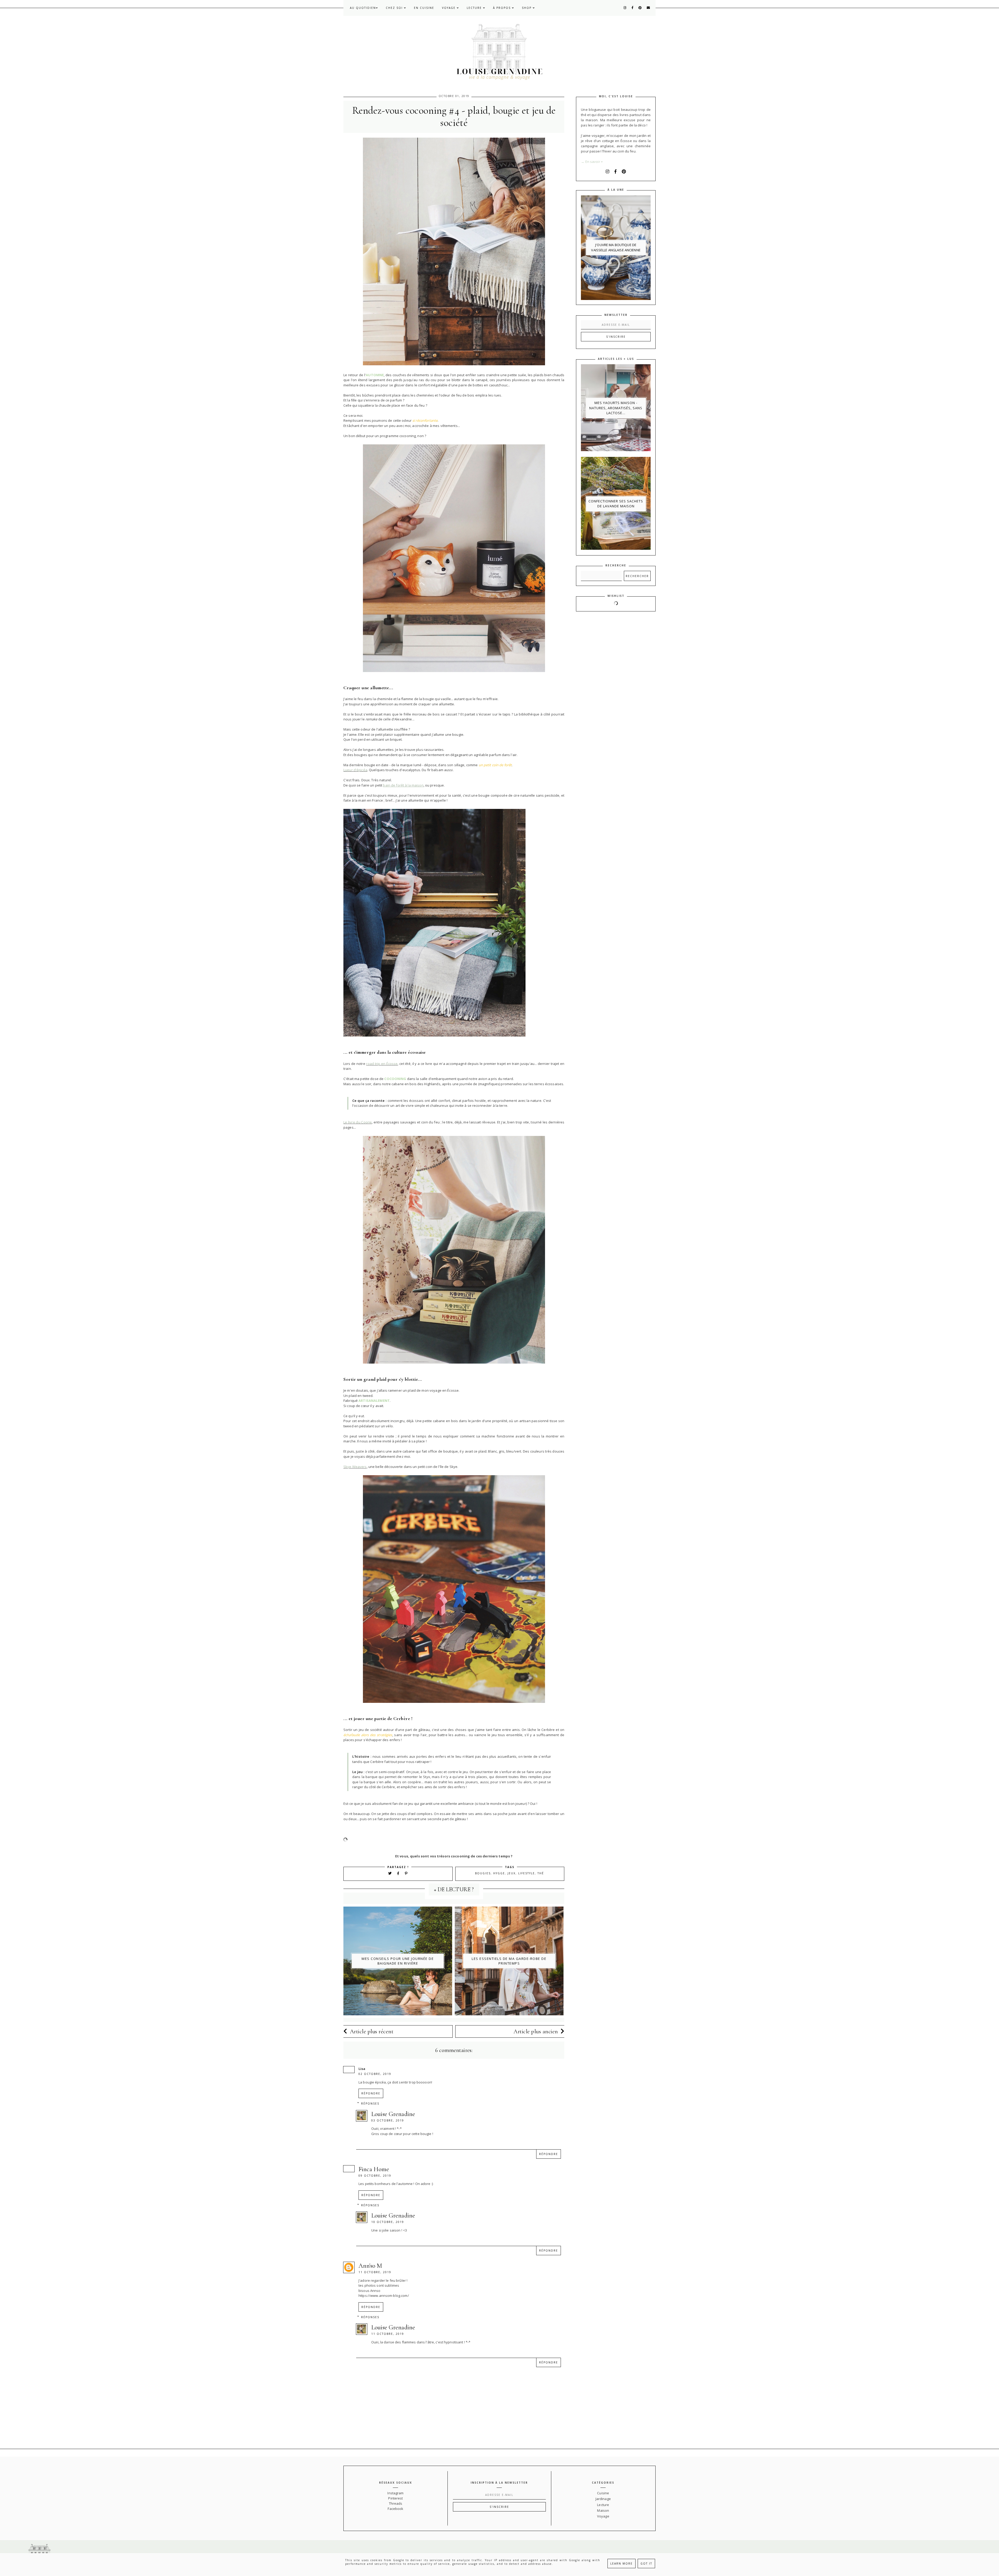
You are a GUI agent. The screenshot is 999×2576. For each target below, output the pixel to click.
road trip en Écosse (382, 1064)
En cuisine (424, 8)
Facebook (395, 2509)
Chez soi (395, 8)
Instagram (395, 2493)
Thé (541, 1873)
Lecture (475, 8)
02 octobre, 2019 (375, 2074)
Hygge (499, 1873)
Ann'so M (370, 2266)
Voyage (449, 8)
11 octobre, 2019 (375, 2272)
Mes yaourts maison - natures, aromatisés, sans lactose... (616, 408)
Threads (396, 2503)
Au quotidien (363, 8)
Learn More (622, 2564)
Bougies (483, 1873)
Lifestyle (527, 1873)
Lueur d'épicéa (355, 770)
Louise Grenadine (393, 2114)
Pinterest (395, 2498)
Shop (527, 8)
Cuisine (603, 2493)
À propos (502, 8)
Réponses (370, 2104)
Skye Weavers (355, 1467)
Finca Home (374, 2169)
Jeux (512, 1873)
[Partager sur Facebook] (399, 1873)
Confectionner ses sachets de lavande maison (616, 504)
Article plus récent (372, 2031)
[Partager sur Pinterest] (406, 1873)
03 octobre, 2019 (388, 2120)
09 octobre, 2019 (375, 2176)
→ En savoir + (592, 162)
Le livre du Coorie (358, 1122)
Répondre (371, 2093)
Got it (646, 2564)
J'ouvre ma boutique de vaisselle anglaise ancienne (616, 247)
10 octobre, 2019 (388, 2222)
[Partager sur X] (390, 1873)
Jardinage (603, 2499)
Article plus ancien (536, 2031)
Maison (603, 2510)
